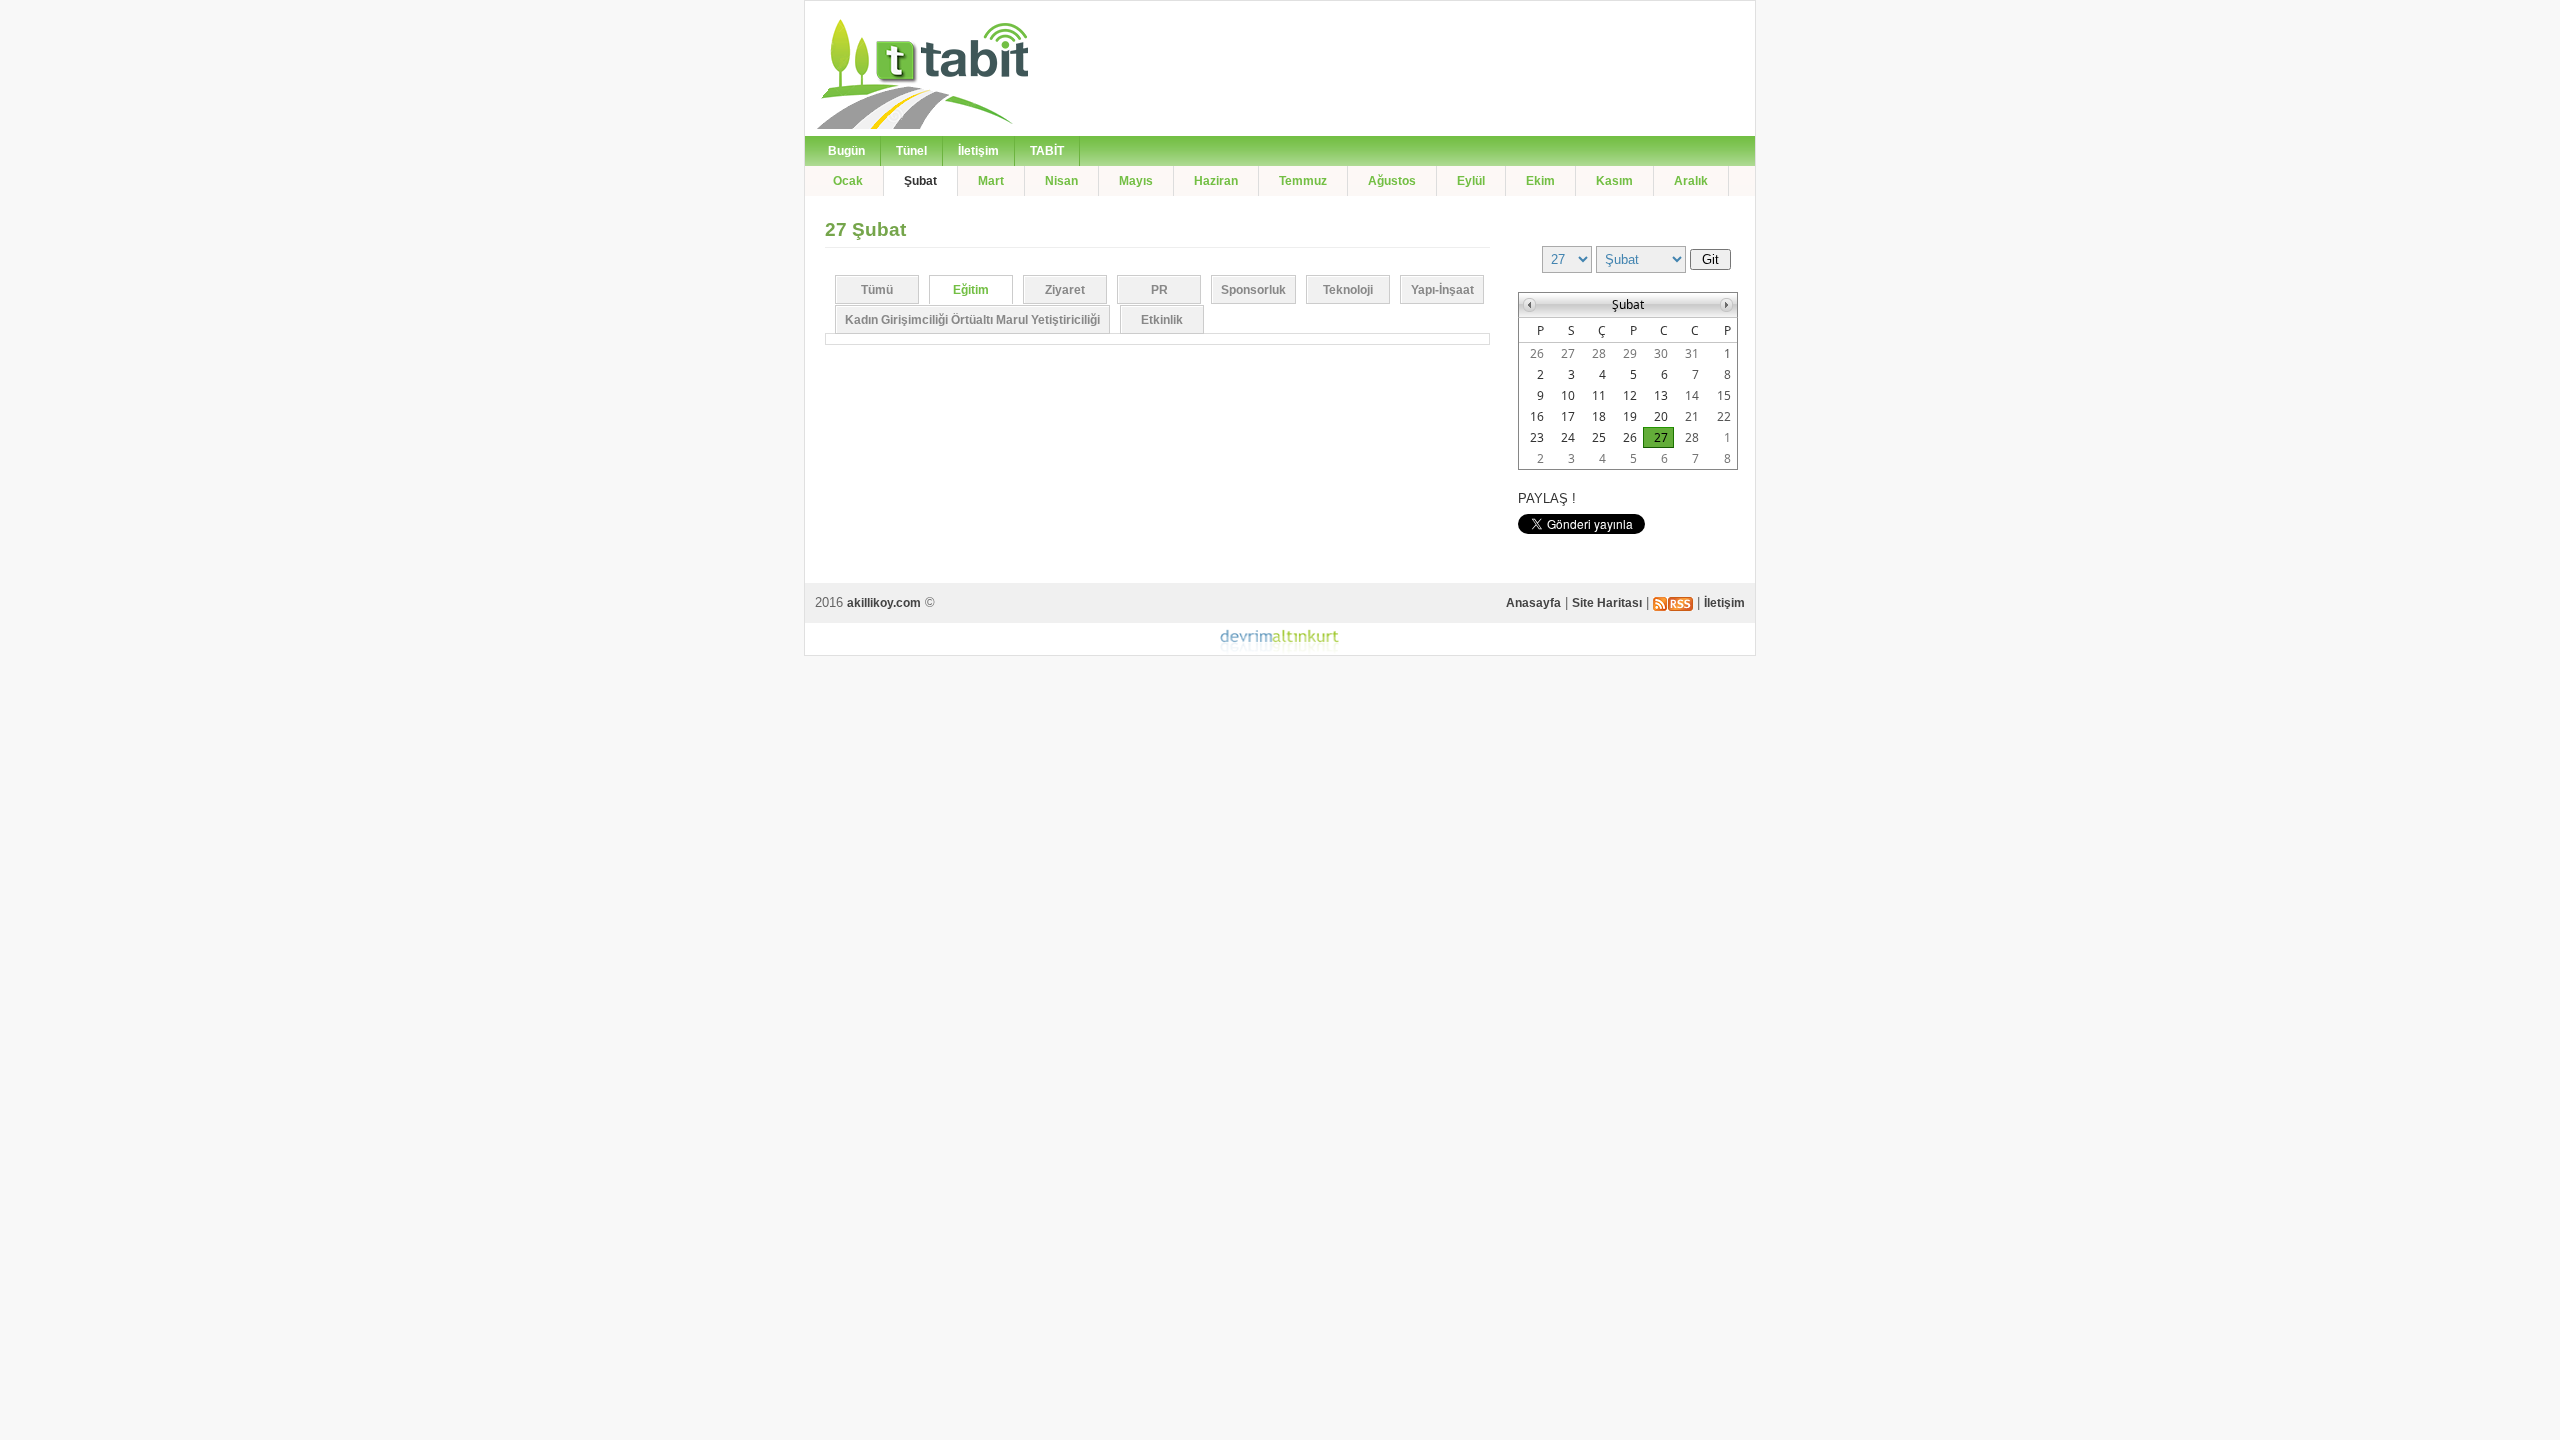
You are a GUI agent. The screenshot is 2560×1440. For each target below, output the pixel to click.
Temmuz (1303, 181)
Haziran (1216, 181)
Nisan (1061, 181)
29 (1630, 353)
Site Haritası (1607, 603)
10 (1568, 395)
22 (1724, 416)
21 (1692, 416)
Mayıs (1136, 181)
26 (1537, 353)
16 (1537, 416)
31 (1692, 353)
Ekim (1540, 181)
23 (1537, 437)
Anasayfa (1533, 603)
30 (1661, 353)
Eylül (1471, 181)
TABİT (1047, 151)
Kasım (1614, 181)
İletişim (978, 151)
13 (1661, 395)
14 (1692, 395)
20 (1661, 416)
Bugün (846, 151)
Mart (991, 181)
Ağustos (1392, 181)
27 (1568, 353)
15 (1724, 395)
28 (1599, 353)
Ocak (848, 181)
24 (1568, 437)
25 (1599, 437)
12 (1630, 395)
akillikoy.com (884, 603)
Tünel (911, 151)
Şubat (920, 181)
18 (1599, 416)
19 (1630, 416)
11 (1599, 395)
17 (1568, 416)
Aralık (1691, 181)
